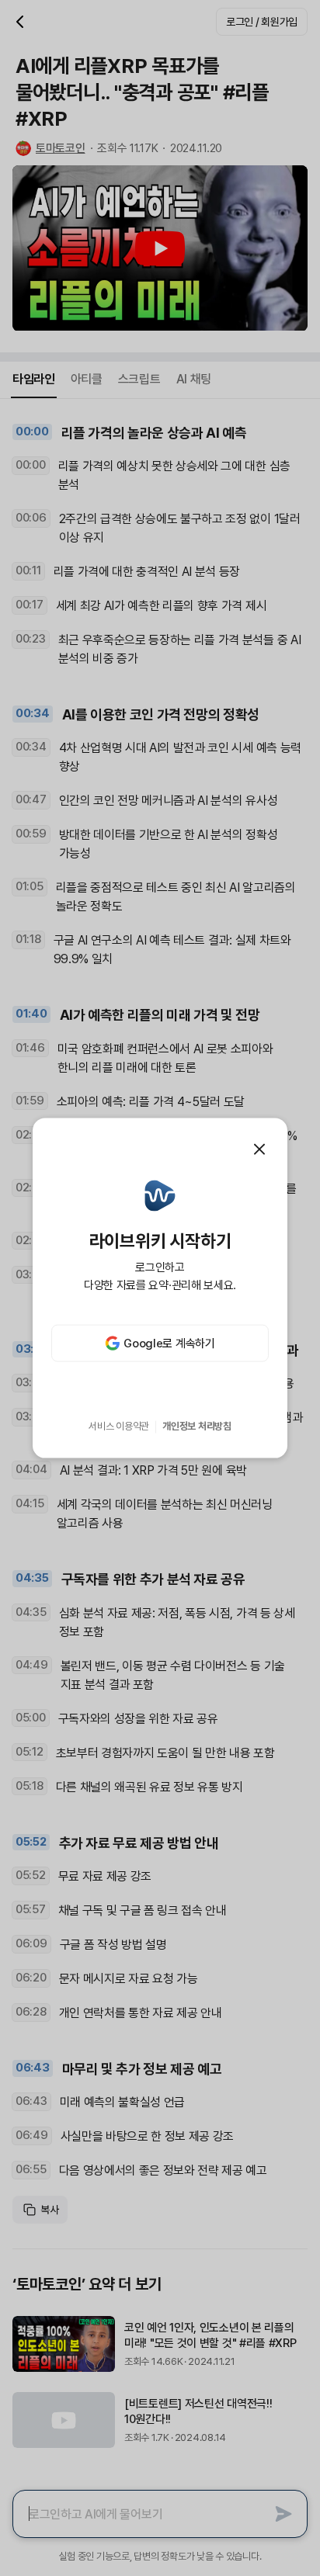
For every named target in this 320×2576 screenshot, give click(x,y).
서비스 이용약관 (119, 1426)
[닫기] (259, 1149)
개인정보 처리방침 (197, 1426)
